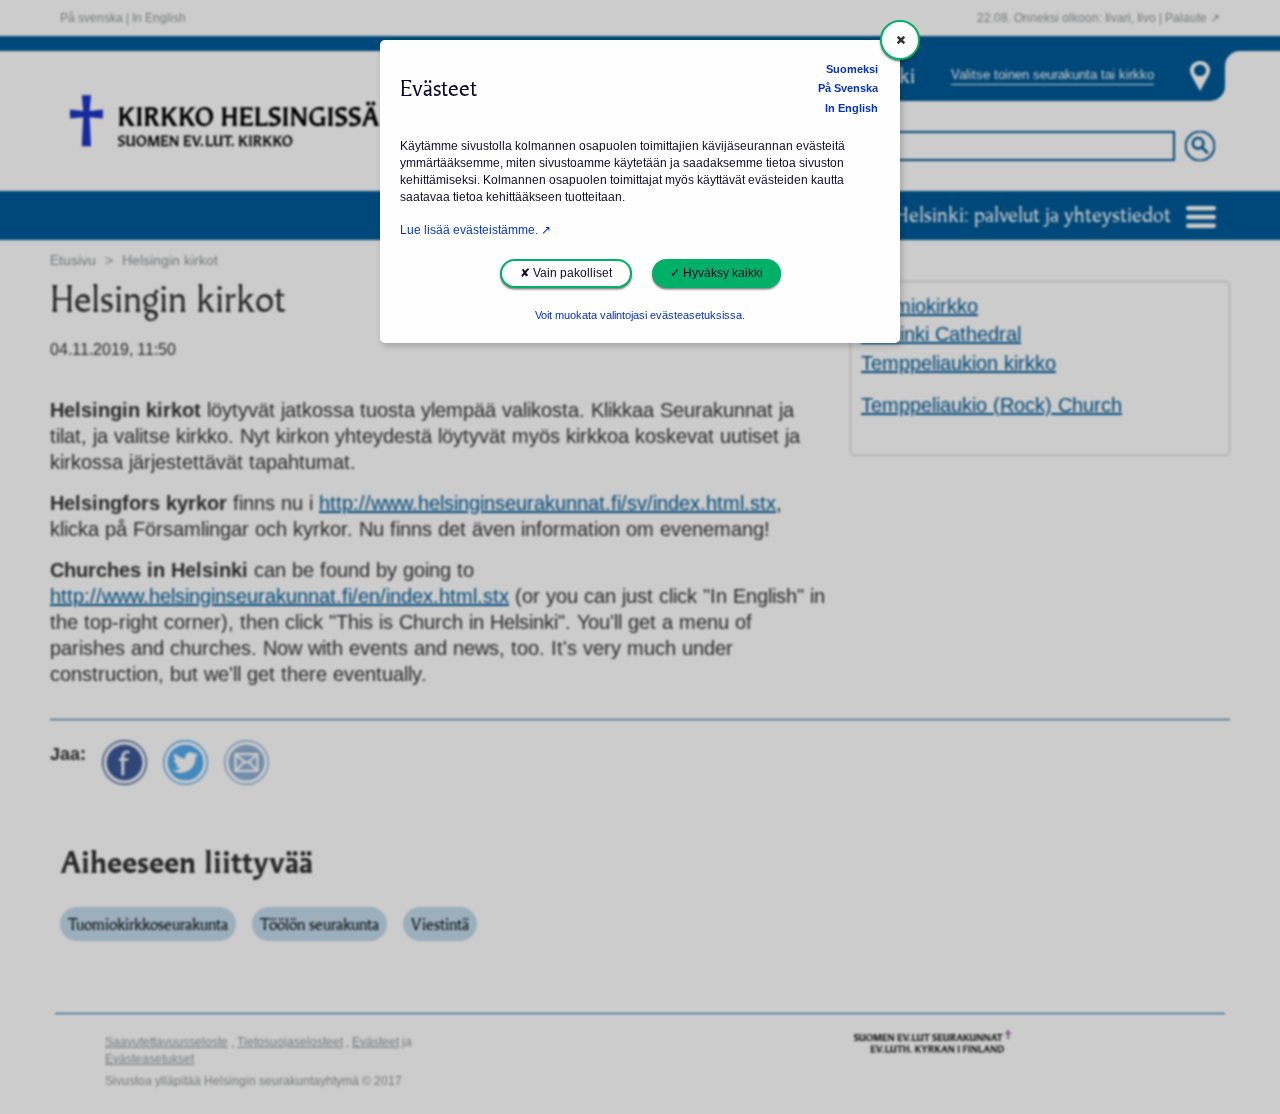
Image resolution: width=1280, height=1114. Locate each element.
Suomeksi (852, 69)
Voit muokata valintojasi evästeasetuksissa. (640, 315)
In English (851, 108)
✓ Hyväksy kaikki (716, 273)
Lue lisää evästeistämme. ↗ (475, 230)
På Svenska (848, 88)
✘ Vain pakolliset (566, 273)
